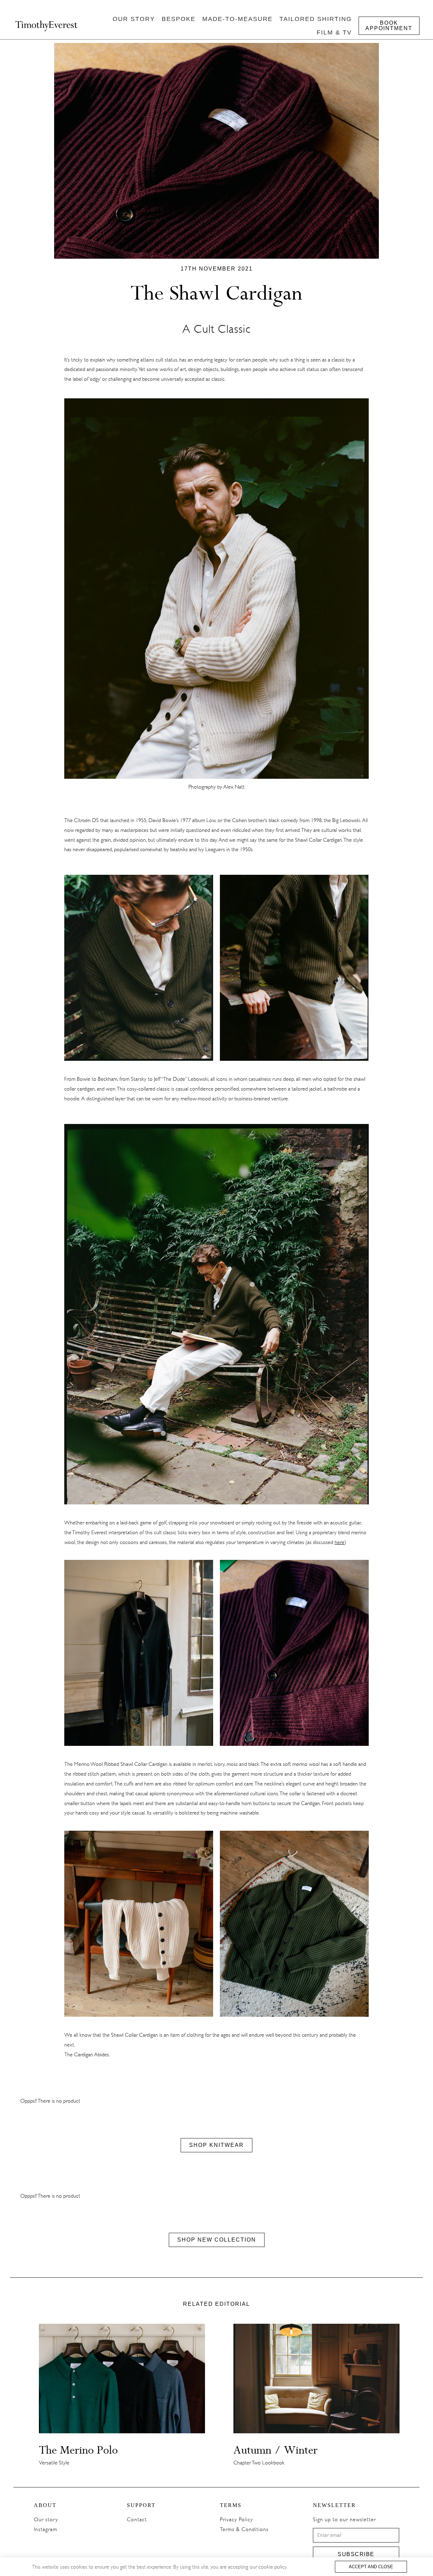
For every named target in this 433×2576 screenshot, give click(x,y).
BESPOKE (179, 19)
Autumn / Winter (276, 2450)
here (339, 1542)
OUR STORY (134, 19)
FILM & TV (334, 32)
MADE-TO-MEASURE (237, 19)
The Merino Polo (78, 2450)
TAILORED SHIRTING (316, 19)
